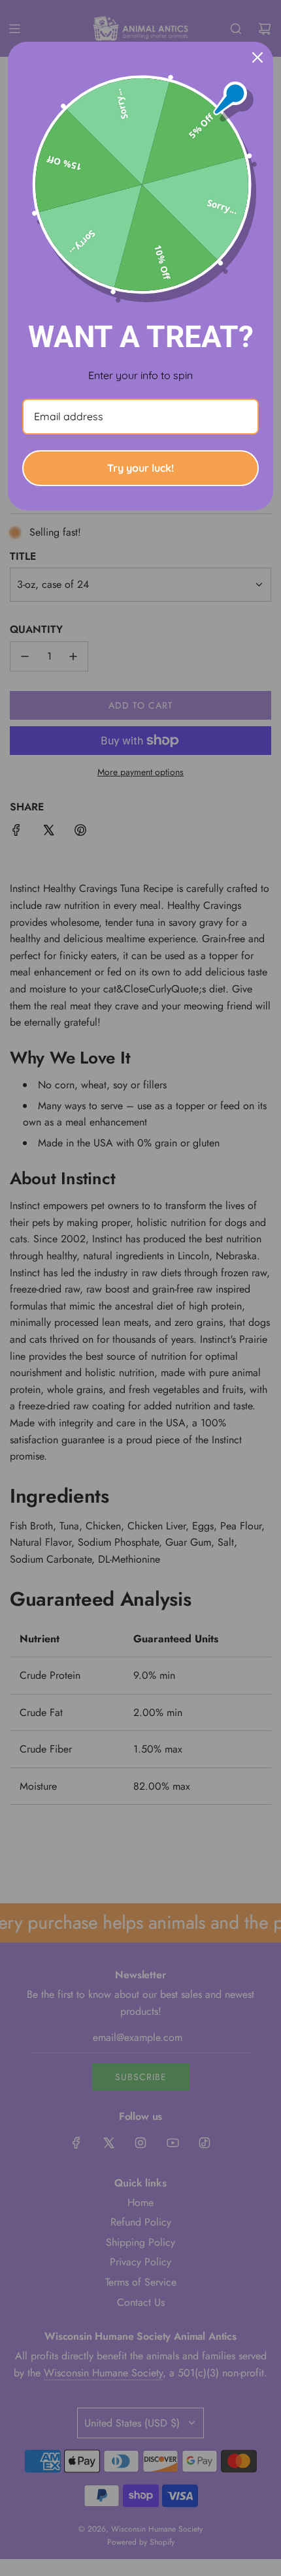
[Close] (257, 57)
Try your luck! (140, 468)
